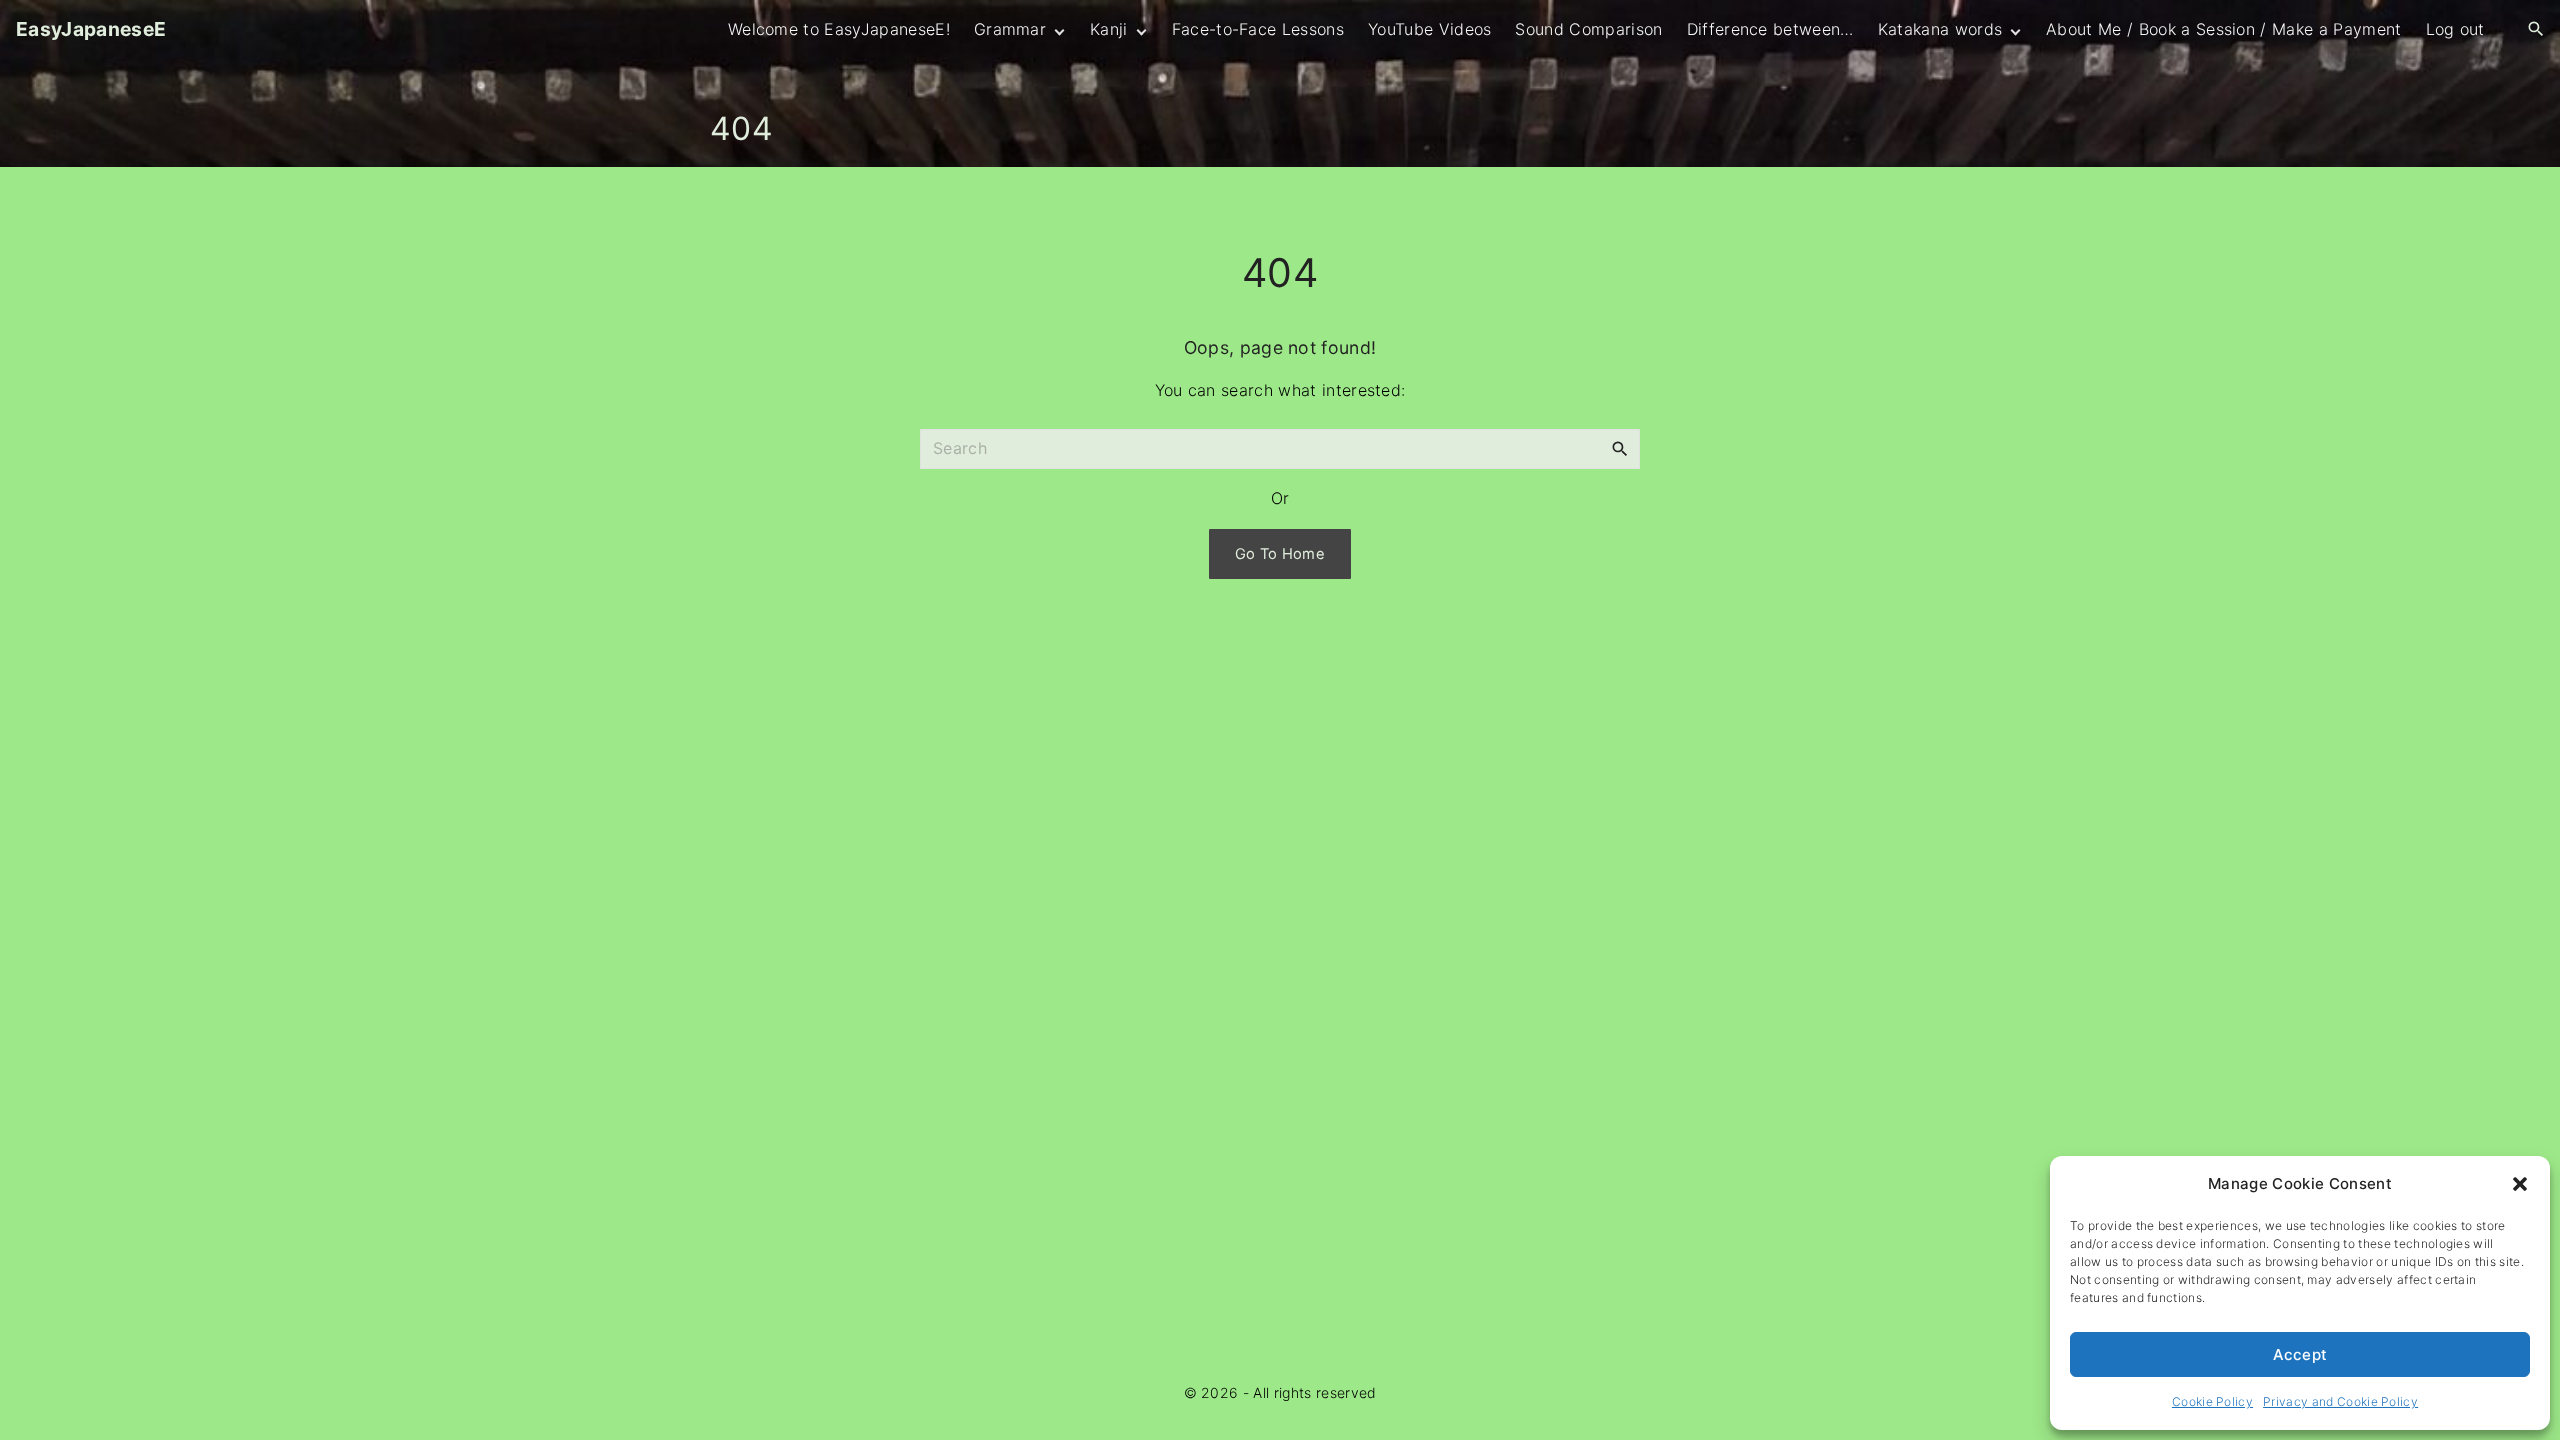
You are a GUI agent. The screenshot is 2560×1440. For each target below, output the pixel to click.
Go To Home (1280, 554)
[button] (2520, 1184)
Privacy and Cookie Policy (2340, 1401)
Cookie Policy (2212, 1401)
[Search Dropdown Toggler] (2536, 29)
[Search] (1620, 448)
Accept (2300, 1354)
